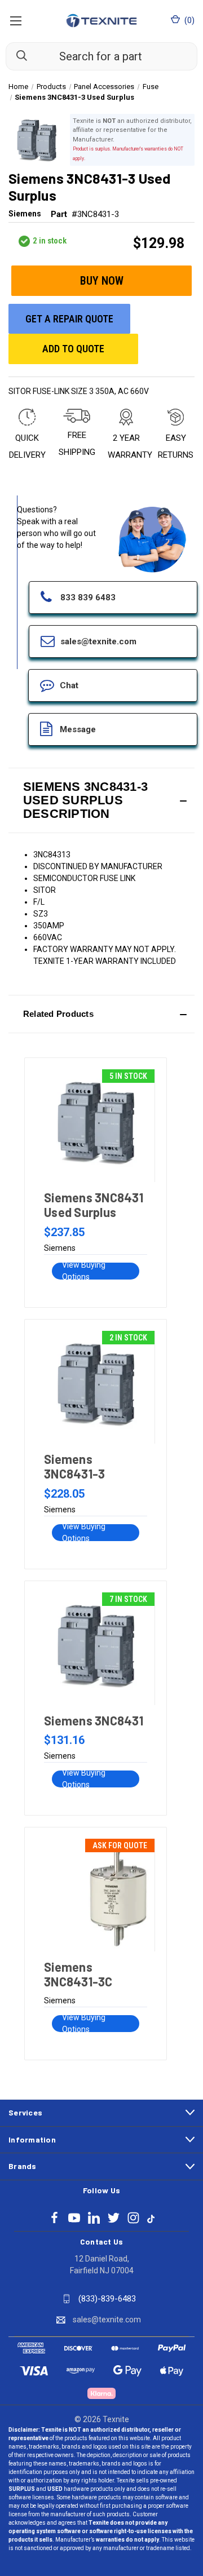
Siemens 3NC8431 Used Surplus (94, 1205)
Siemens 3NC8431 (94, 1720)
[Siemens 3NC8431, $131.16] (95, 1649)
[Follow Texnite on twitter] (114, 2218)
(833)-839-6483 (107, 2299)
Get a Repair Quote (69, 319)
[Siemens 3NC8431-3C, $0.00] (95, 1895)
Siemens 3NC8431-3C (78, 1974)
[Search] (16, 56)
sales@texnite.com (107, 2320)
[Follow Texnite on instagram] (133, 2218)
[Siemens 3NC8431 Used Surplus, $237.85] (95, 1126)
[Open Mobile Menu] (16, 21)
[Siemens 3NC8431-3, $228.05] (95, 1387)
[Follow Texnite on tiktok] (151, 2218)
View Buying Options (84, 1271)
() (189, 20)
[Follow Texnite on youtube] (74, 2218)
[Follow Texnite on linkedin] (94, 2218)
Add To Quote (73, 349)
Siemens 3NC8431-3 (74, 1466)
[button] (101, 800)
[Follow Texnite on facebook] (54, 2218)
